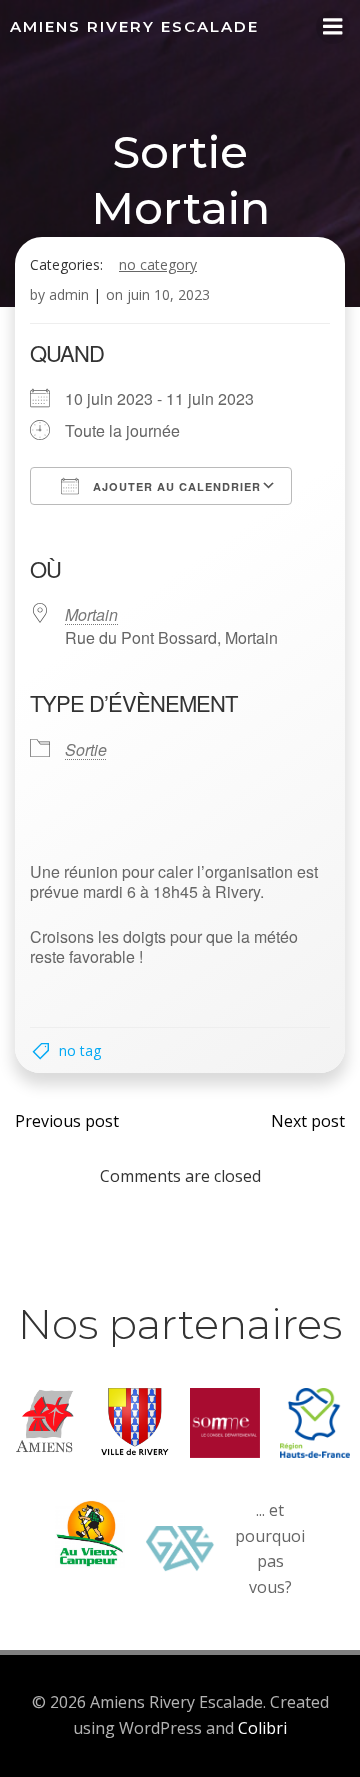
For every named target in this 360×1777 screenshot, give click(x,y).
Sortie (86, 749)
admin (69, 294)
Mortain (91, 614)
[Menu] (333, 27)
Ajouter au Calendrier (175, 486)
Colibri (262, 1728)
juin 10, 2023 (168, 294)
